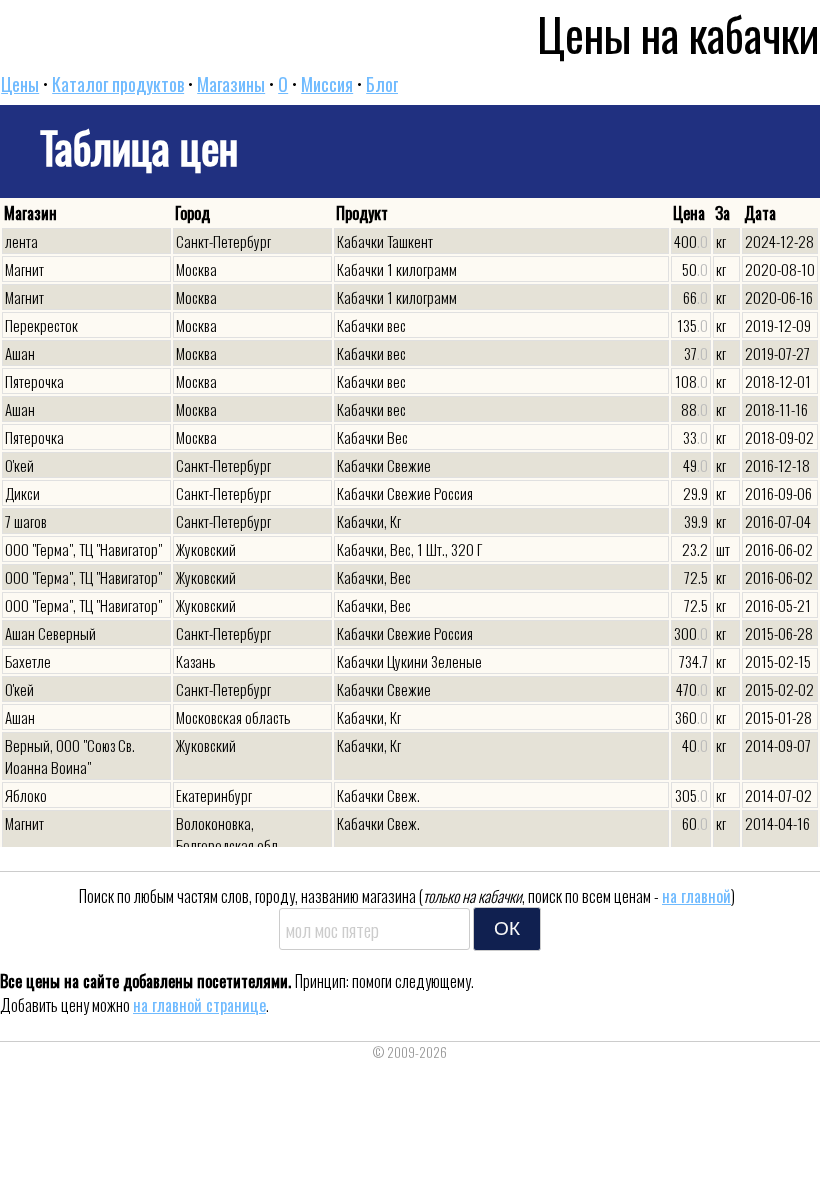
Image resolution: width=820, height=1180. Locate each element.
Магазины (231, 84)
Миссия (327, 84)
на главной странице (199, 1005)
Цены (20, 84)
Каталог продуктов (118, 84)
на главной (696, 896)
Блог (382, 84)
